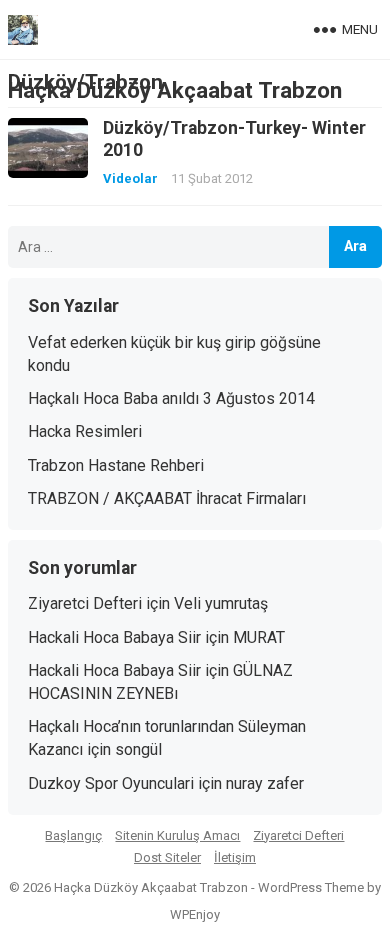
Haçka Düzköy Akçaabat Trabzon (175, 90)
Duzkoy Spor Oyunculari (111, 783)
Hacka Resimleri (85, 431)
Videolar (130, 178)
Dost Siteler (167, 857)
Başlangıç (73, 835)
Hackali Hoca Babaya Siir (114, 637)
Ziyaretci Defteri (85, 603)
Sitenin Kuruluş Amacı (177, 835)
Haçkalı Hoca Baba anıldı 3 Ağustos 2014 (171, 398)
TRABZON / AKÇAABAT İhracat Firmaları (167, 498)
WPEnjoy (195, 914)
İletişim (235, 857)
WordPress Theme (311, 887)
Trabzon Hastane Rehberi (116, 465)
